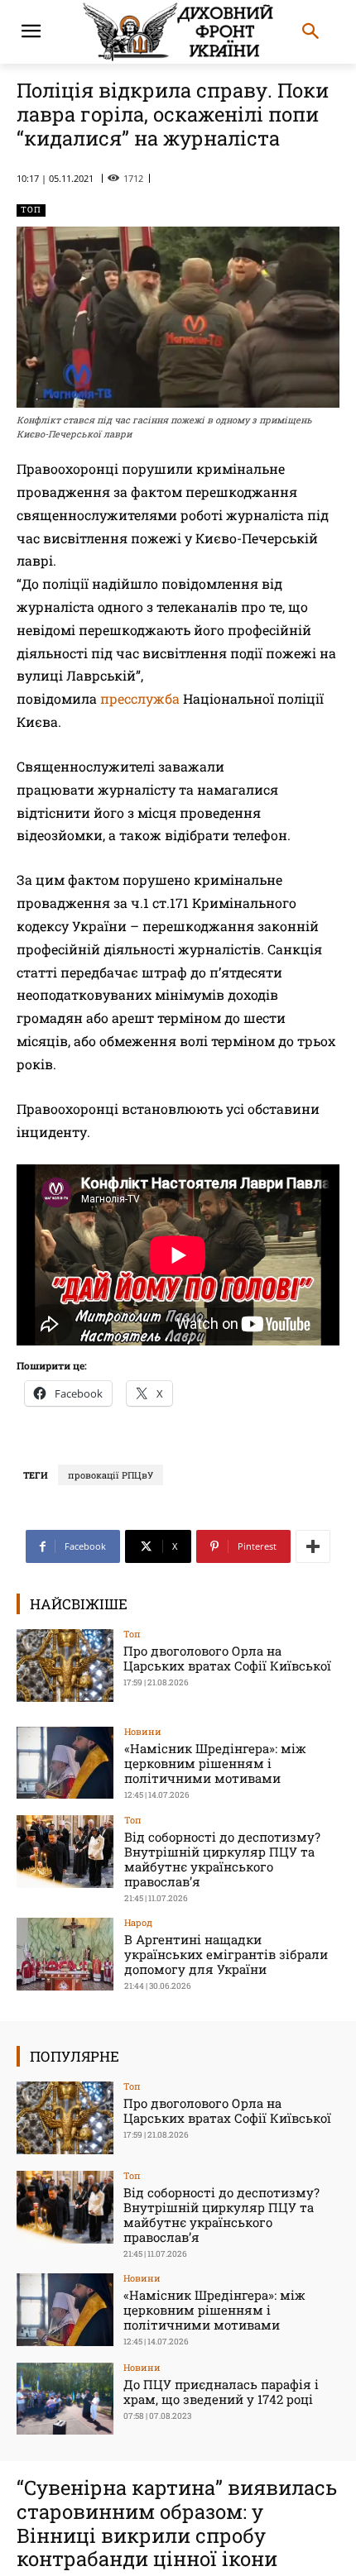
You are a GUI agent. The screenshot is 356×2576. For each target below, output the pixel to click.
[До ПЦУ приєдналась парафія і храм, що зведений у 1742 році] (65, 2399)
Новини (143, 1731)
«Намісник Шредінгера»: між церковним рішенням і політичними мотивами (215, 1763)
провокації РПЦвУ (111, 1475)
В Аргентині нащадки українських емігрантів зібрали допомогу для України (226, 1954)
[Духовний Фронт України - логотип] (178, 32)
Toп (31, 210)
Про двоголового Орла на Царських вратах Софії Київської (227, 1658)
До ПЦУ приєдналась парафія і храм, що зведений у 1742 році (221, 2392)
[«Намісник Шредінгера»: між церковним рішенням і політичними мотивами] (65, 1763)
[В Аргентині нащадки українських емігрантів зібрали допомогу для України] (65, 1954)
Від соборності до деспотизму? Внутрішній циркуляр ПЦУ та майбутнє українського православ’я (222, 1859)
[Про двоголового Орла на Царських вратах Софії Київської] (65, 1666)
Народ (138, 1922)
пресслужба (140, 698)
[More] (313, 1546)
